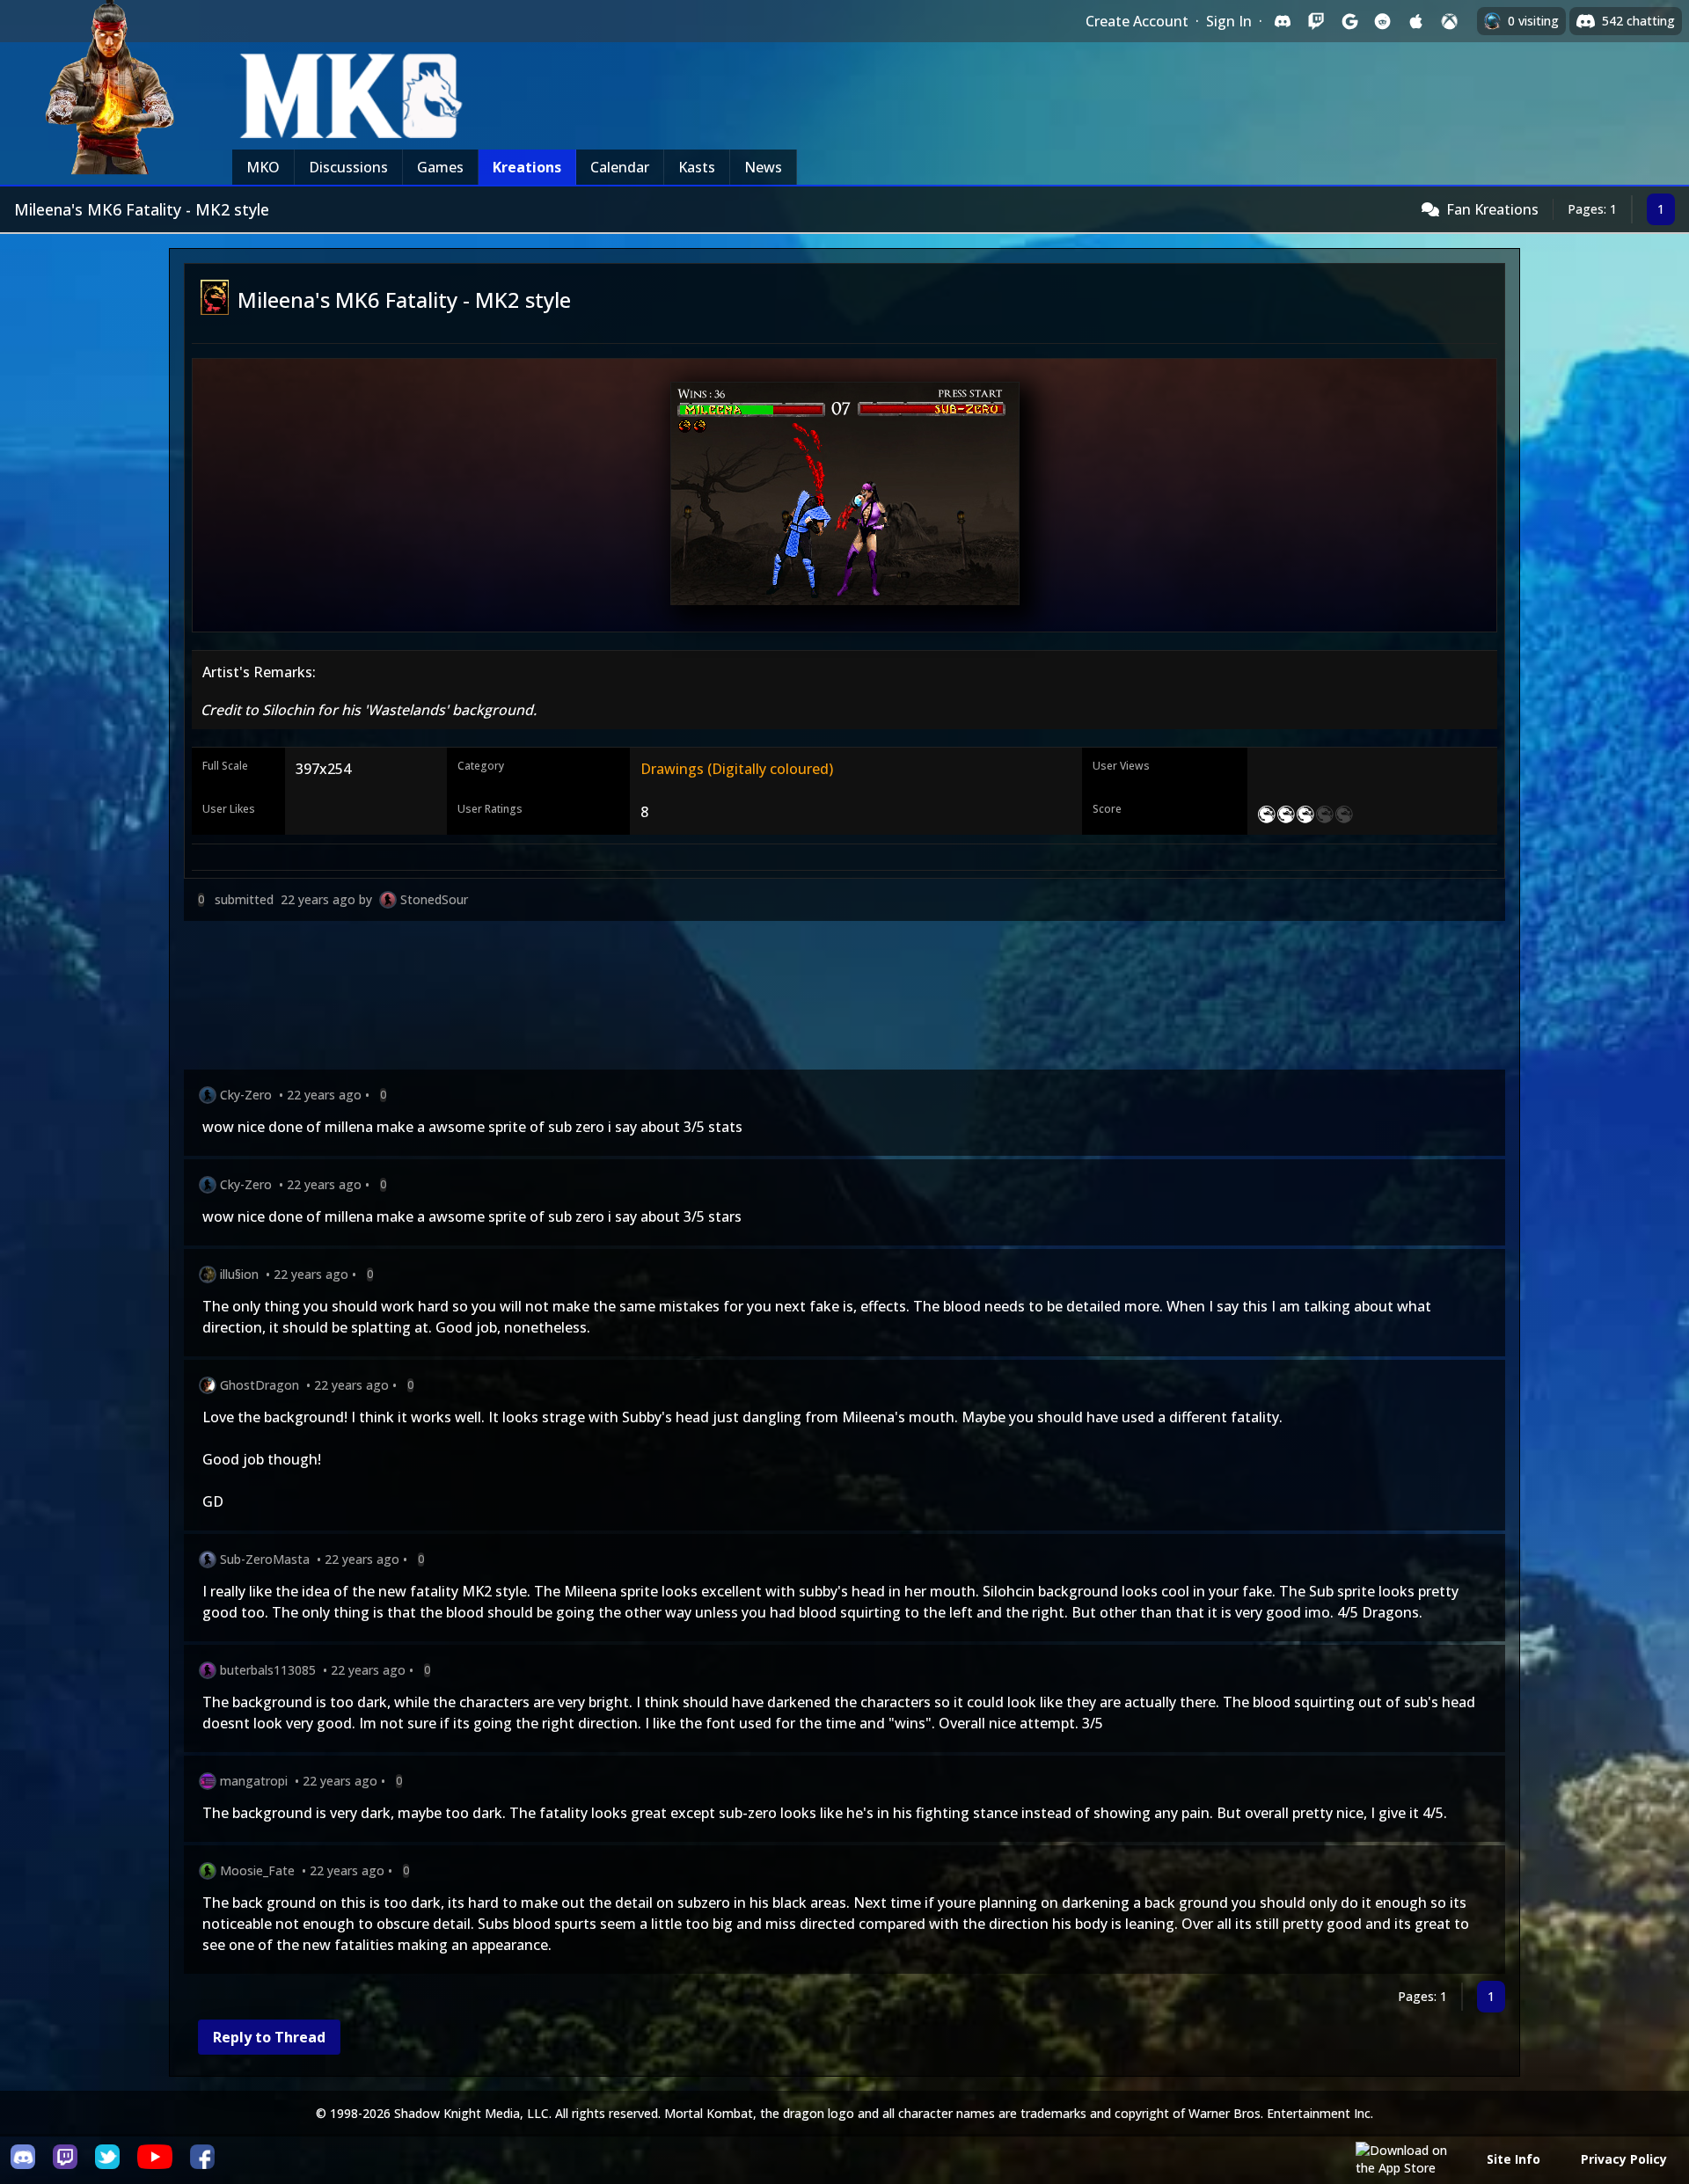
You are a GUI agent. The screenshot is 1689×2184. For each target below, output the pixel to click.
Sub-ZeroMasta (265, 1559)
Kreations (527, 167)
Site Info (1514, 2159)
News (763, 167)
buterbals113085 (268, 1670)
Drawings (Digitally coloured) (737, 769)
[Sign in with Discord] (1283, 21)
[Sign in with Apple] (1416, 21)
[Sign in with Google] (1349, 21)
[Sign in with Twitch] (1316, 21)
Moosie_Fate (257, 1870)
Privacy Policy (1624, 2159)
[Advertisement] (712, 999)
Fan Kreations (1492, 209)
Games (440, 167)
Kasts (697, 167)
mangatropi (254, 1781)
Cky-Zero (246, 1095)
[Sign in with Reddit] (1383, 21)
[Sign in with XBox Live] (1450, 21)
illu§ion (239, 1274)
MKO (263, 167)
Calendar (620, 167)
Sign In (1229, 21)
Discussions (348, 167)
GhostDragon (260, 1385)
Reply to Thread (269, 2037)
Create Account (1137, 21)
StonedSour (434, 899)
